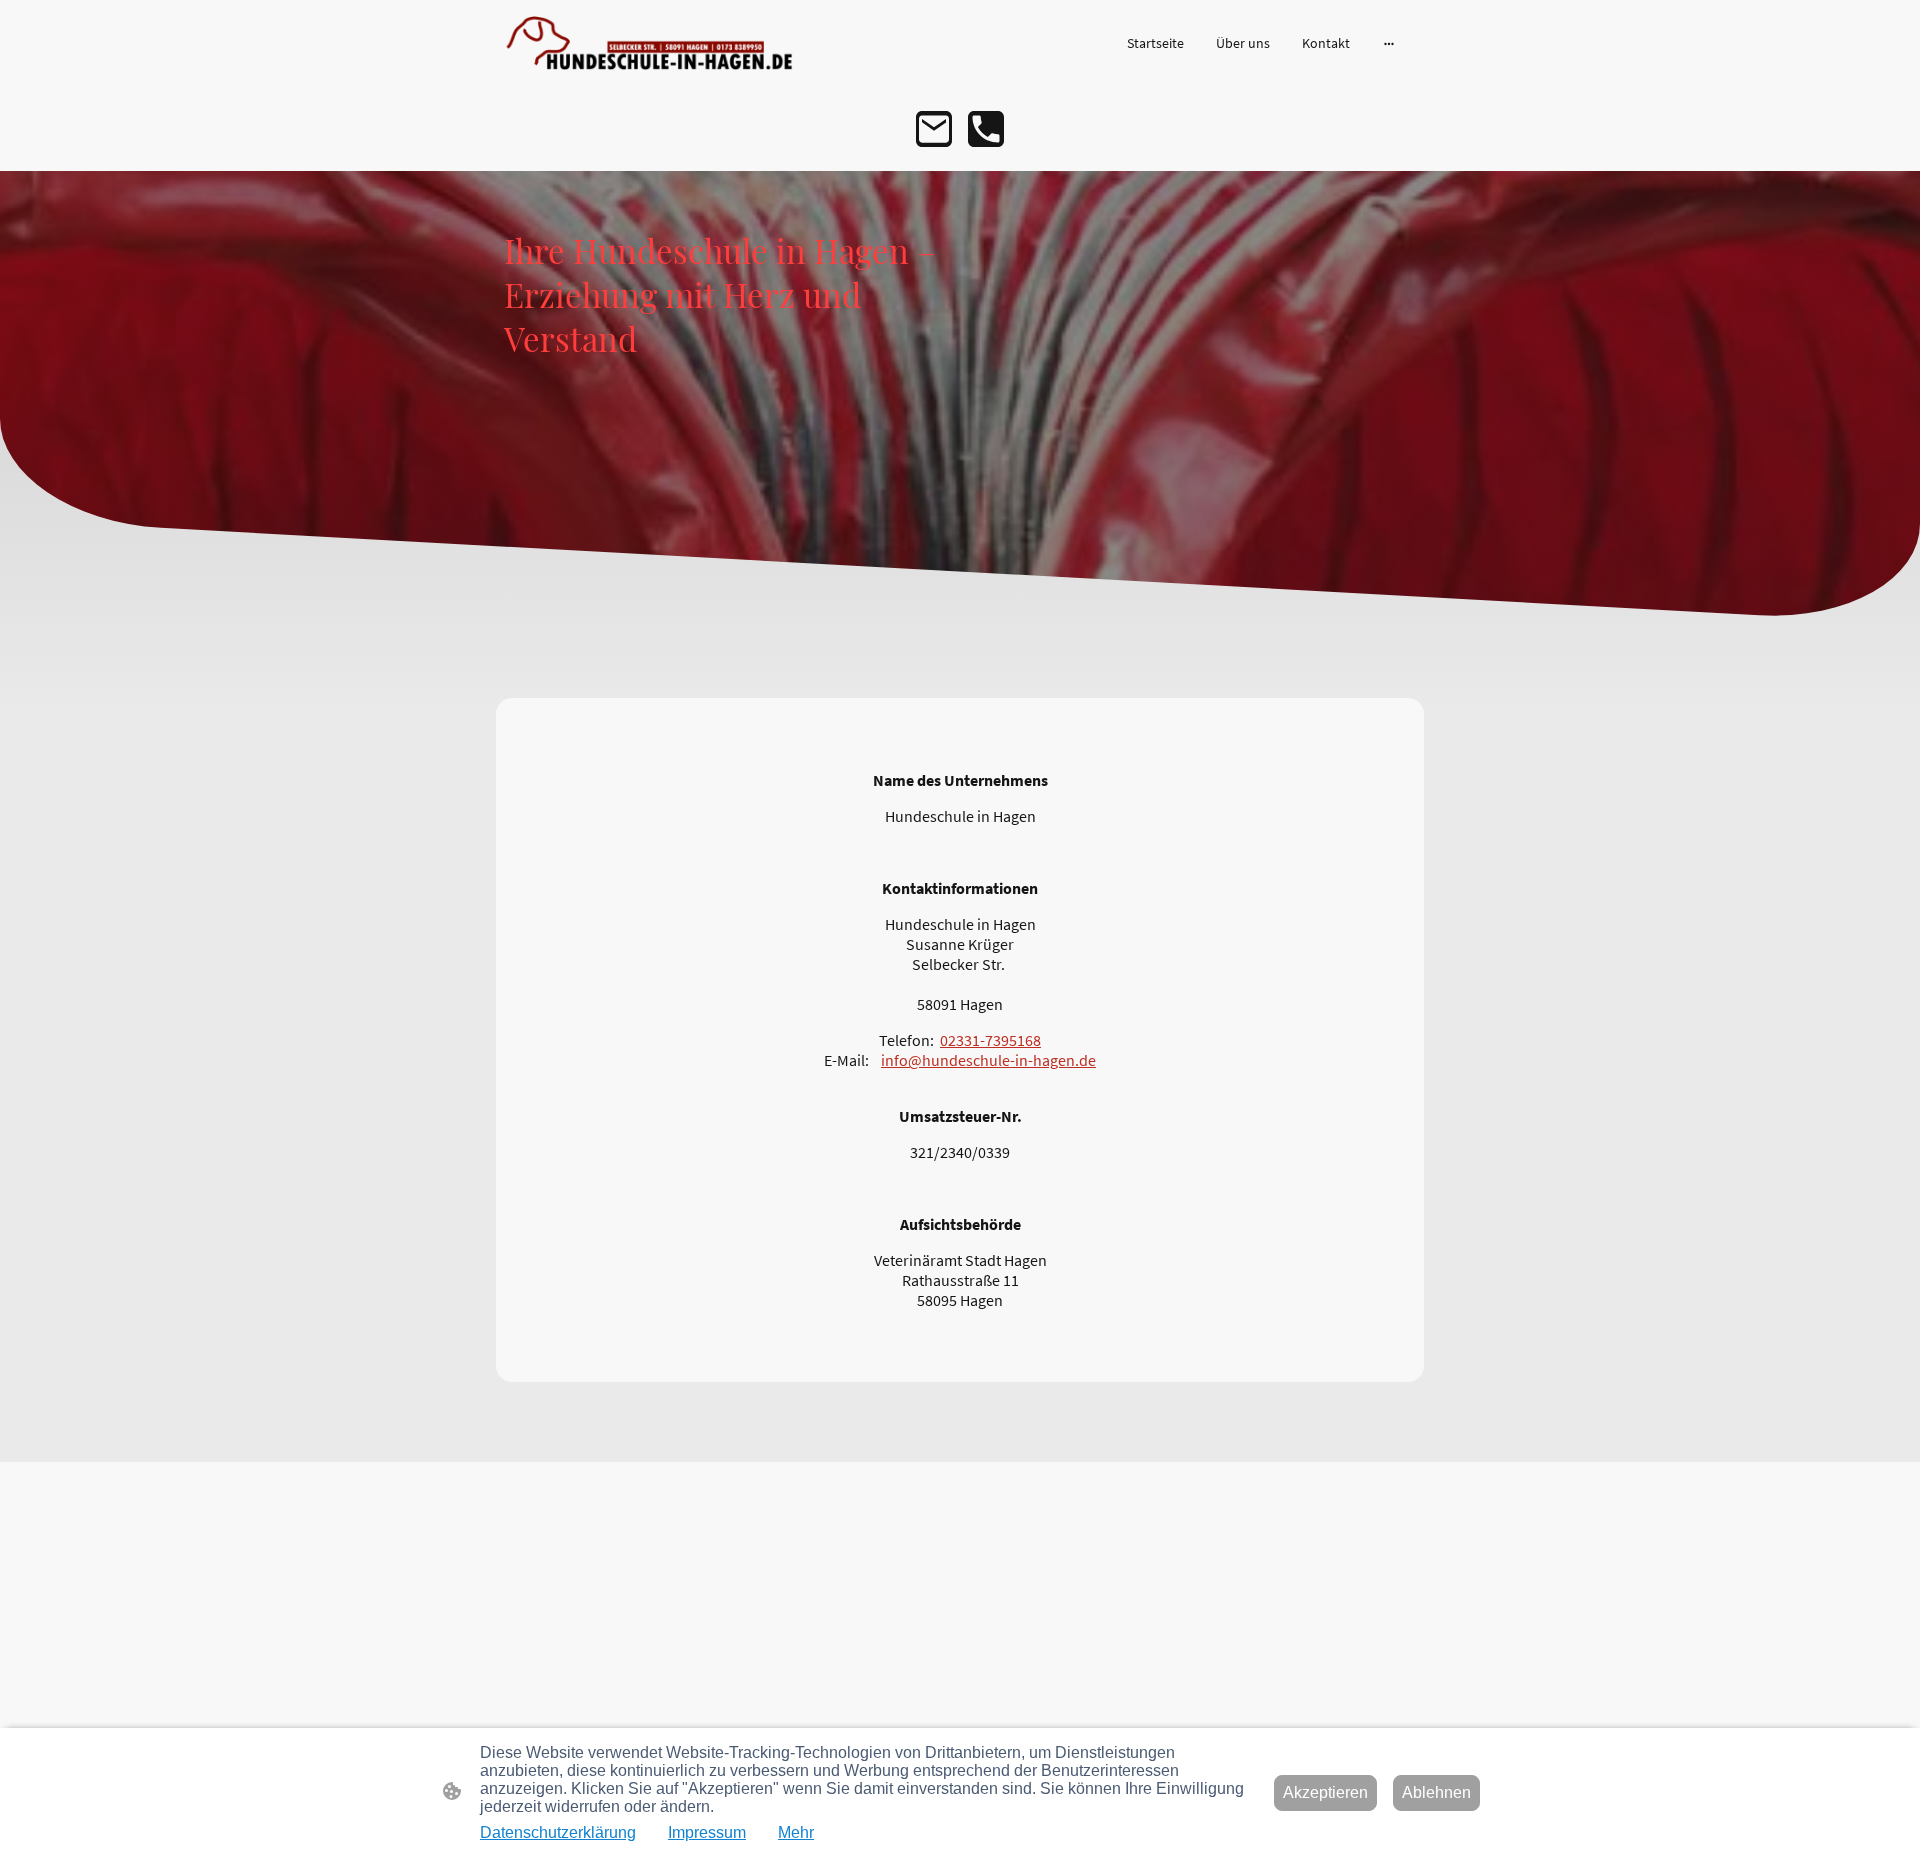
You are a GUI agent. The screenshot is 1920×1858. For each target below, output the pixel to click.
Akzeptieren (1325, 1792)
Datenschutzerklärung (558, 1832)
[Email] (934, 129)
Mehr (796, 1832)
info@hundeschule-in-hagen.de (988, 1060)
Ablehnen (1436, 1792)
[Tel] (986, 129)
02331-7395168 (990, 1040)
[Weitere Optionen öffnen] (1389, 43)
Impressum (707, 1832)
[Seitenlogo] (650, 43)
